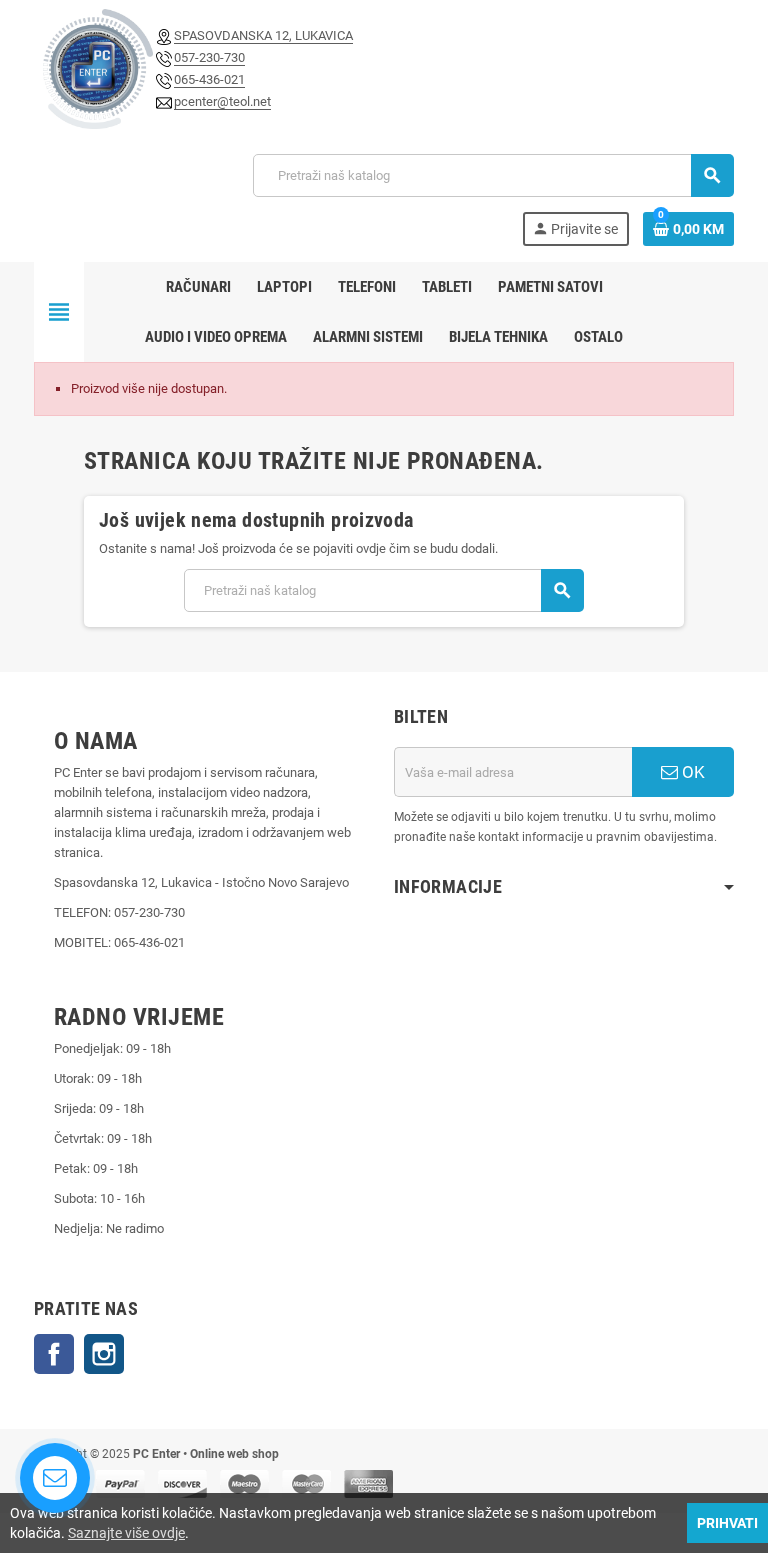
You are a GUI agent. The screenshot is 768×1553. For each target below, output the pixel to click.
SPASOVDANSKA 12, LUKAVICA (263, 35)
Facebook (54, 1354)
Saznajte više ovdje (126, 1533)
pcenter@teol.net (222, 101)
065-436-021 (209, 79)
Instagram (104, 1354)
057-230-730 (209, 57)
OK (691, 772)
